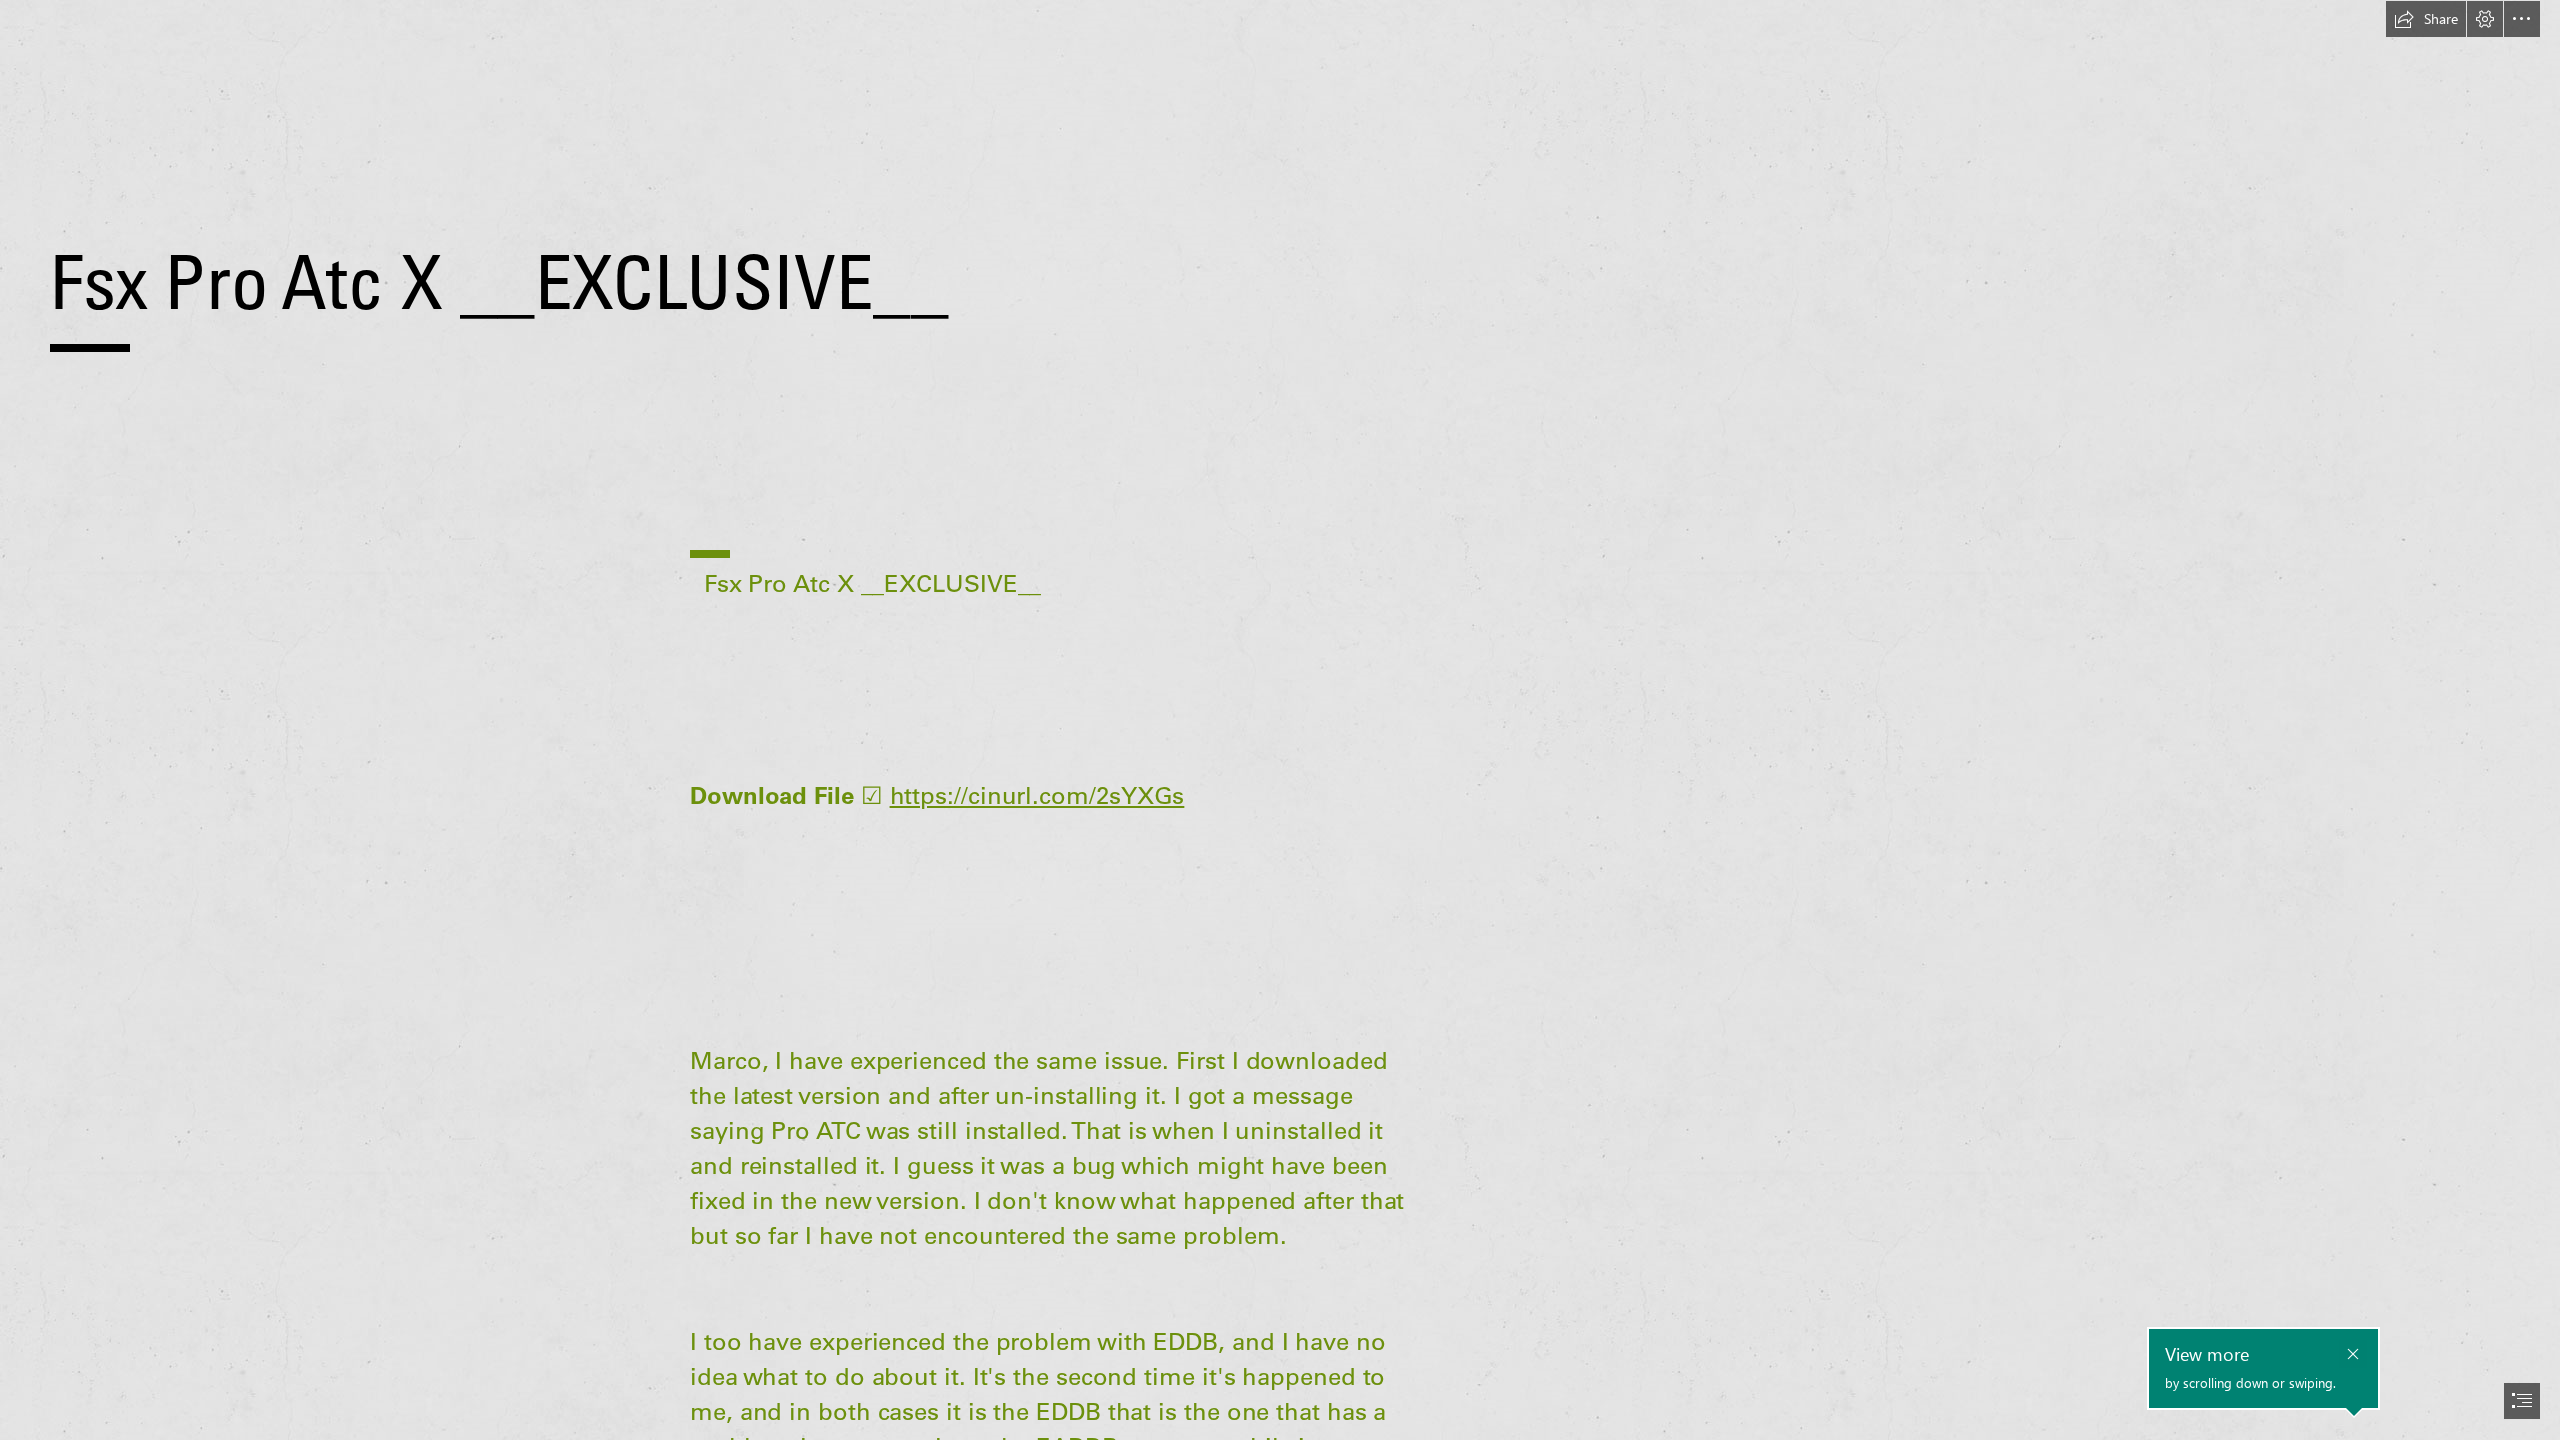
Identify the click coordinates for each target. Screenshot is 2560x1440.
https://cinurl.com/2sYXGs (1037, 795)
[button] (2426, 19)
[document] (1280, 720)
